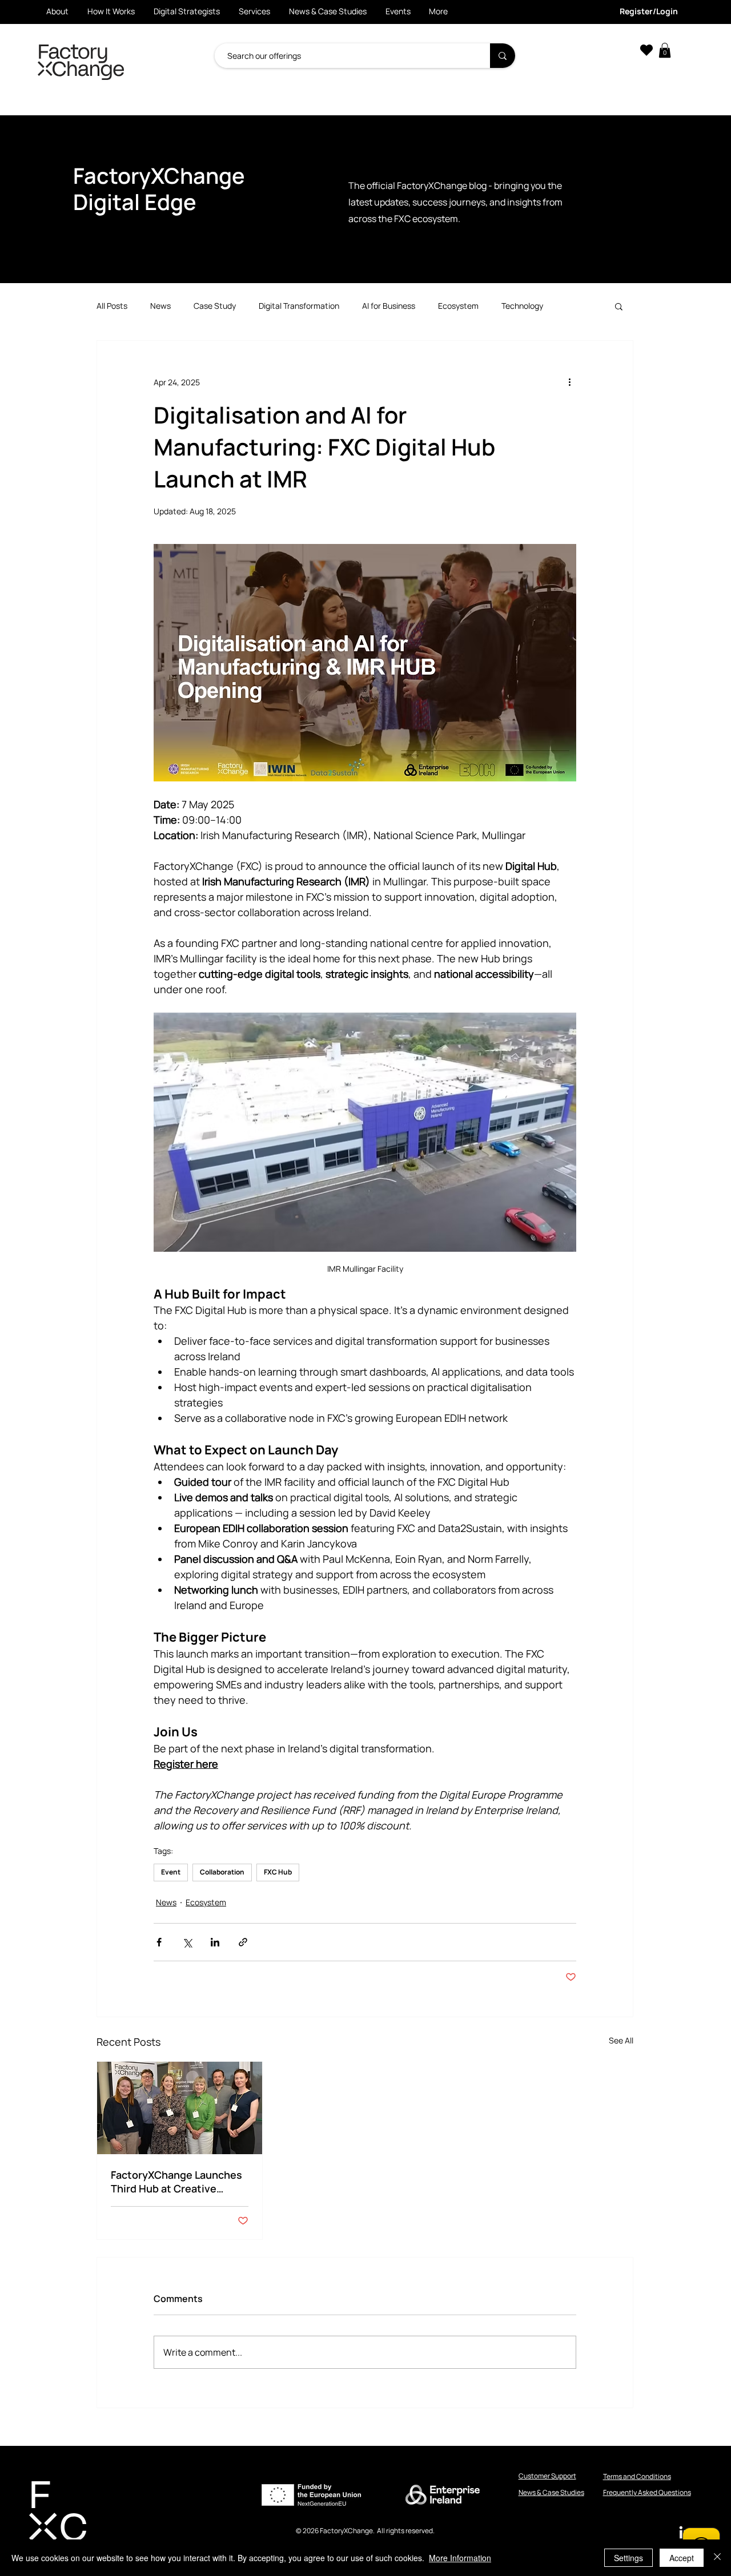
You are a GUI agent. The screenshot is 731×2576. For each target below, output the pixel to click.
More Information (460, 2558)
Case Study (215, 306)
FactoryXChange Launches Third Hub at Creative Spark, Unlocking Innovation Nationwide (179, 2182)
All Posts (112, 306)
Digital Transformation (299, 306)
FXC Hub (278, 1872)
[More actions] (569, 382)
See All (621, 2040)
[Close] (717, 2558)
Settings (628, 2558)
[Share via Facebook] (159, 1942)
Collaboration (222, 1872)
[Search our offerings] (503, 56)
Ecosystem (458, 306)
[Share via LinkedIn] (215, 1942)
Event (171, 1872)
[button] (665, 50)
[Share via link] (243, 1942)
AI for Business (389, 306)
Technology (522, 306)
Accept (682, 2558)
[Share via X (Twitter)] (187, 1942)
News (160, 306)
